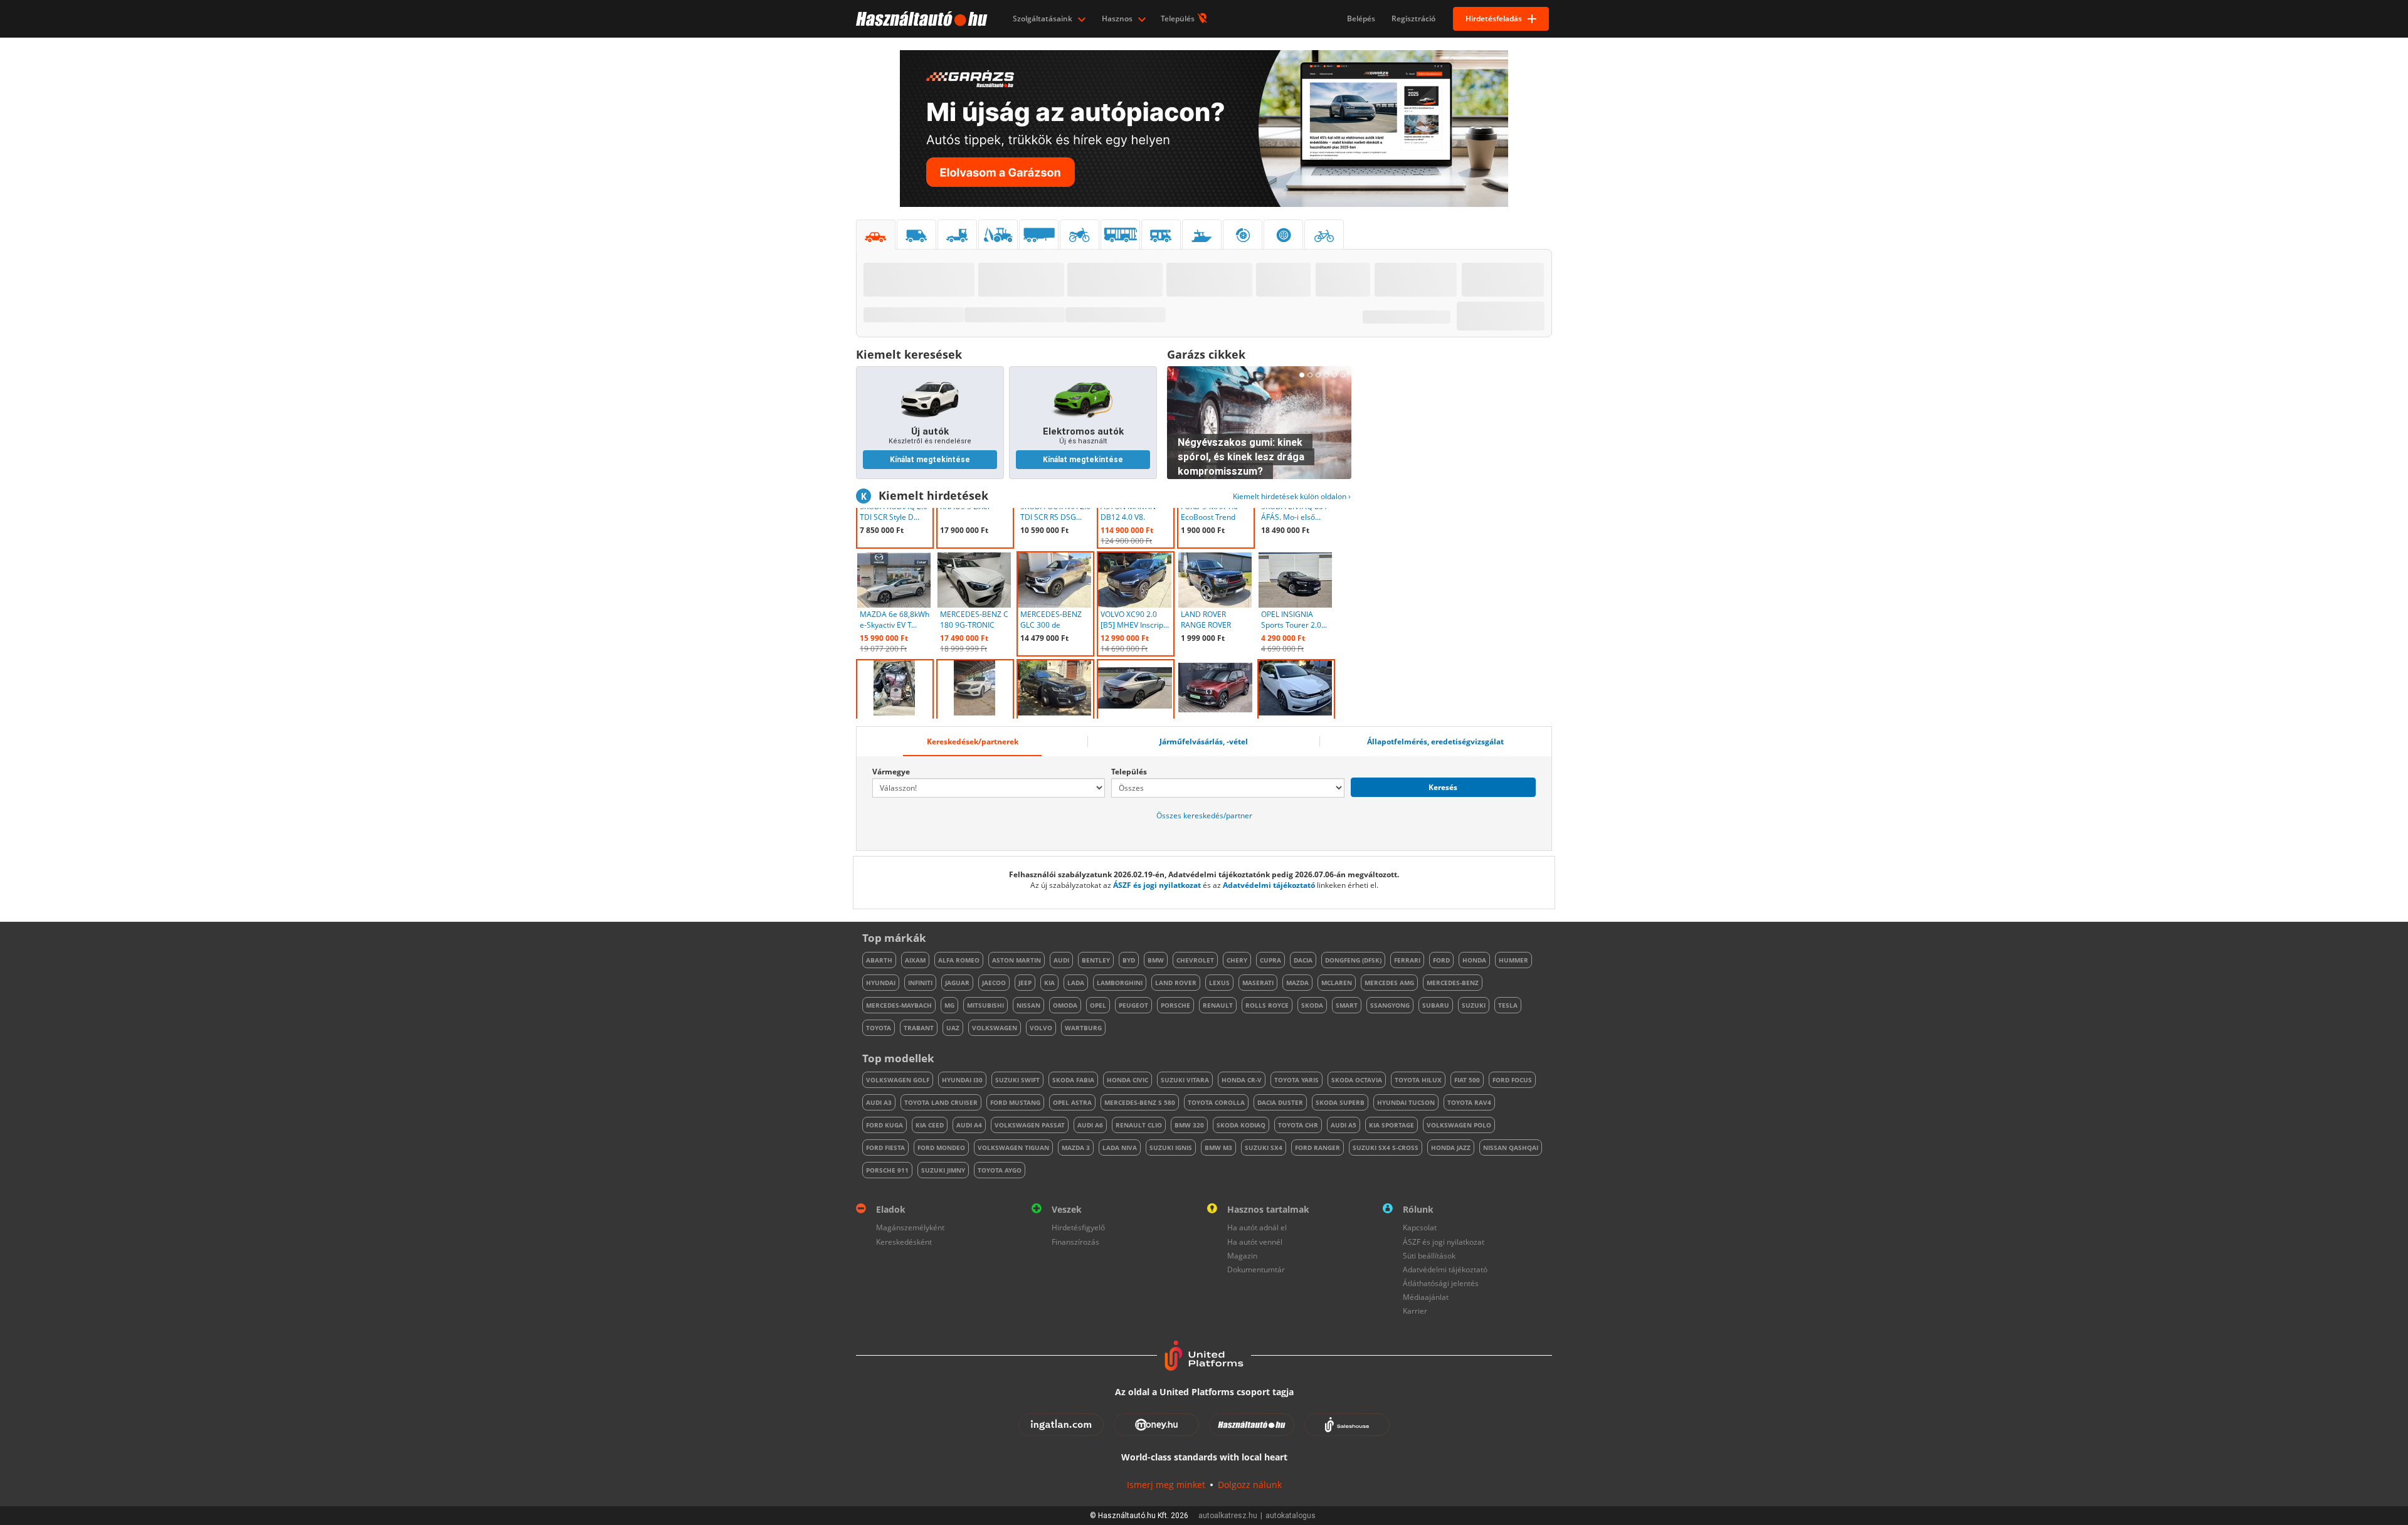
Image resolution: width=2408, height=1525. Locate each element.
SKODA (1312, 1005)
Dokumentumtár (1256, 1269)
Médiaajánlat (1426, 1297)
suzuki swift (1017, 1080)
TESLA (1508, 1005)
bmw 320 (1189, 1125)
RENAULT (1218, 1005)
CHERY (1237, 960)
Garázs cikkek (1206, 354)
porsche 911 (887, 1170)
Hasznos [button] (1118, 18)
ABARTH (879, 960)
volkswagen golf (898, 1080)
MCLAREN (1337, 983)
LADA (1076, 983)
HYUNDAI (881, 983)
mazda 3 (1076, 1148)
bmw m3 (1218, 1148)
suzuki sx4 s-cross (1386, 1148)
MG (949, 1005)
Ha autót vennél (1255, 1242)
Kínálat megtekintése (930, 460)
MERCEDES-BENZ (1453, 983)
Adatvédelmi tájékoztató (1269, 885)
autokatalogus (1291, 1516)
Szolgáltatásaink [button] (1043, 18)
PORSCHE (1175, 1005)
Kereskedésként (904, 1242)
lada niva (1120, 1148)
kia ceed (930, 1125)
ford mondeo (941, 1148)
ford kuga (885, 1125)
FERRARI (1407, 960)
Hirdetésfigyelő (1078, 1227)
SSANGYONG (1390, 1005)
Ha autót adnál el (1257, 1227)
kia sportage (1391, 1125)
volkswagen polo (1459, 1125)
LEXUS (1219, 983)
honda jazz (1451, 1148)
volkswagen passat (1030, 1125)
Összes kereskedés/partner (1204, 815)
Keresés (1443, 787)
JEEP (1025, 983)
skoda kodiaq (1241, 1125)
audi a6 (1090, 1125)
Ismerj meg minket (1166, 1485)
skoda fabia (1073, 1080)
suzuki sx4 (1264, 1148)
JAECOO (994, 983)
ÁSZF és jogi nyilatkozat (1157, 885)
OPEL (1098, 1005)
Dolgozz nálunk (1250, 1485)
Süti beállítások (1429, 1256)
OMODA (1065, 1005)
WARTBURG (1083, 1028)
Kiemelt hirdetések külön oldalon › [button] (1292, 496)
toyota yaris (1296, 1080)
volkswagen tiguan (1013, 1148)
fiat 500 (1467, 1080)
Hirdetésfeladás (1494, 18)
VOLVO (1041, 1028)
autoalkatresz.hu (1228, 1516)
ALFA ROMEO (959, 960)
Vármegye (891, 772)
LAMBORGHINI (1120, 983)
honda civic (1127, 1080)
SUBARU (1436, 1005)
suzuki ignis (1171, 1148)
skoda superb (1340, 1102)
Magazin (1242, 1256)
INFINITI (920, 983)
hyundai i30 (962, 1080)
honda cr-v (1242, 1080)
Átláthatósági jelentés (1441, 1283)
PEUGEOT (1133, 1005)
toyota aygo (1000, 1170)
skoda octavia (1357, 1080)
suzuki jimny (943, 1170)
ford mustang (1015, 1102)
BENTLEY (1096, 960)
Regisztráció (1413, 18)
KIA (1049, 983)
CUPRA (1270, 960)
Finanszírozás (1075, 1242)
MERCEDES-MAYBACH (899, 1005)
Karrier (1415, 1311)
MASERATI (1258, 983)
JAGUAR (957, 983)
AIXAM (915, 960)
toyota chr (1298, 1125)
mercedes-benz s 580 (1140, 1102)
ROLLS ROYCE (1267, 1005)
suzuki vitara (1185, 1080)
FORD (1441, 960)
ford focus (1512, 1080)
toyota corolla (1216, 1102)
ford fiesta (885, 1148)
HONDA (1474, 960)
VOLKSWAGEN (995, 1028)
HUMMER (1513, 960)
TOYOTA (879, 1028)
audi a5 (1344, 1125)
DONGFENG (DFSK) (1353, 960)
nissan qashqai (1511, 1148)
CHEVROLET (1195, 960)
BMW (1156, 960)
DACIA (1303, 960)
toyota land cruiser (941, 1102)
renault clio (1139, 1125)
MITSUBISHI (985, 1005)
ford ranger (1318, 1148)
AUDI (1061, 960)
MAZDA (1297, 983)
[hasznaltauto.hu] (920, 19)
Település (1179, 18)
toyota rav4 (1469, 1102)
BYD (1129, 960)
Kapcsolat (1420, 1227)
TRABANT (919, 1028)
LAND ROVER (1176, 983)
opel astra (1072, 1102)
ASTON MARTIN (1017, 960)
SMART (1347, 1005)
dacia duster (1280, 1102)
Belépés (1361, 18)
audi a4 (969, 1125)
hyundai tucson (1406, 1102)
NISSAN (1028, 1005)
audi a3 (879, 1102)
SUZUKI (1474, 1005)
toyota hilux (1418, 1080)
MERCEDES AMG (1389, 983)
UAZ (953, 1028)
